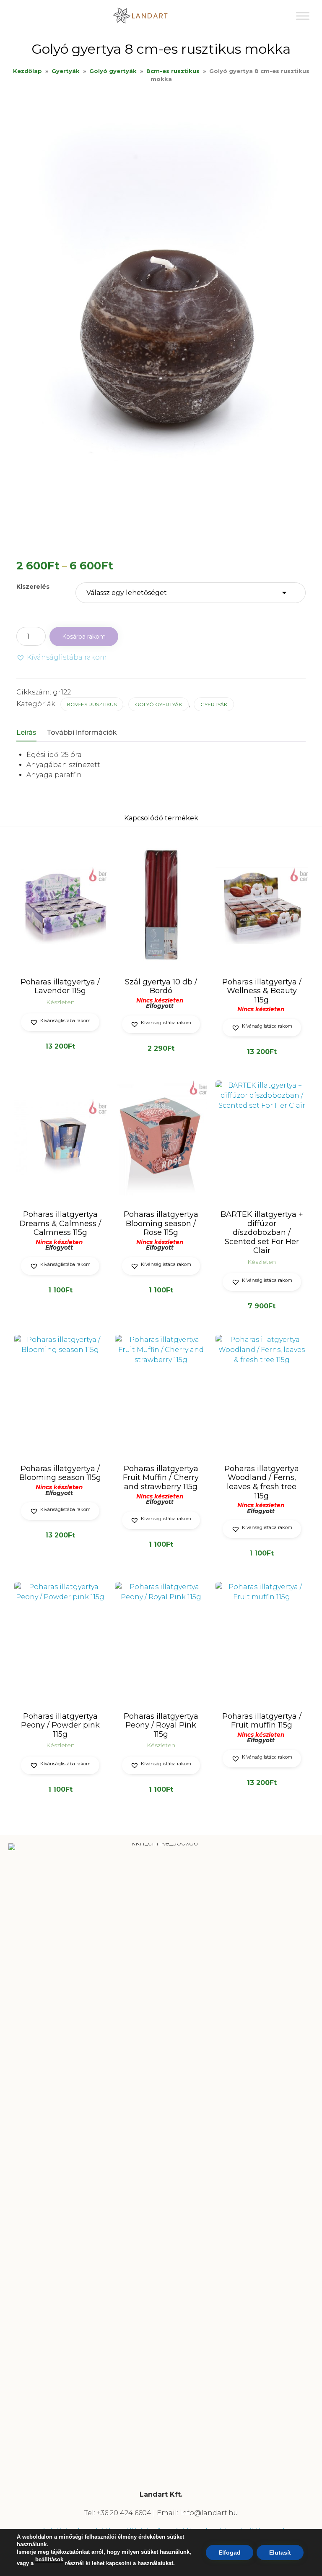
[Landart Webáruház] (147, 16)
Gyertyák (66, 71)
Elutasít (280, 2553)
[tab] (31, 733)
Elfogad (230, 2553)
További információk (82, 732)
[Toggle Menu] (303, 16)
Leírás (26, 732)
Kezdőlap (27, 71)
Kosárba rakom (84, 637)
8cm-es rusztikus (173, 71)
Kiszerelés (33, 587)
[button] (62, 658)
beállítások (49, 2559)
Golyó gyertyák (113, 71)
